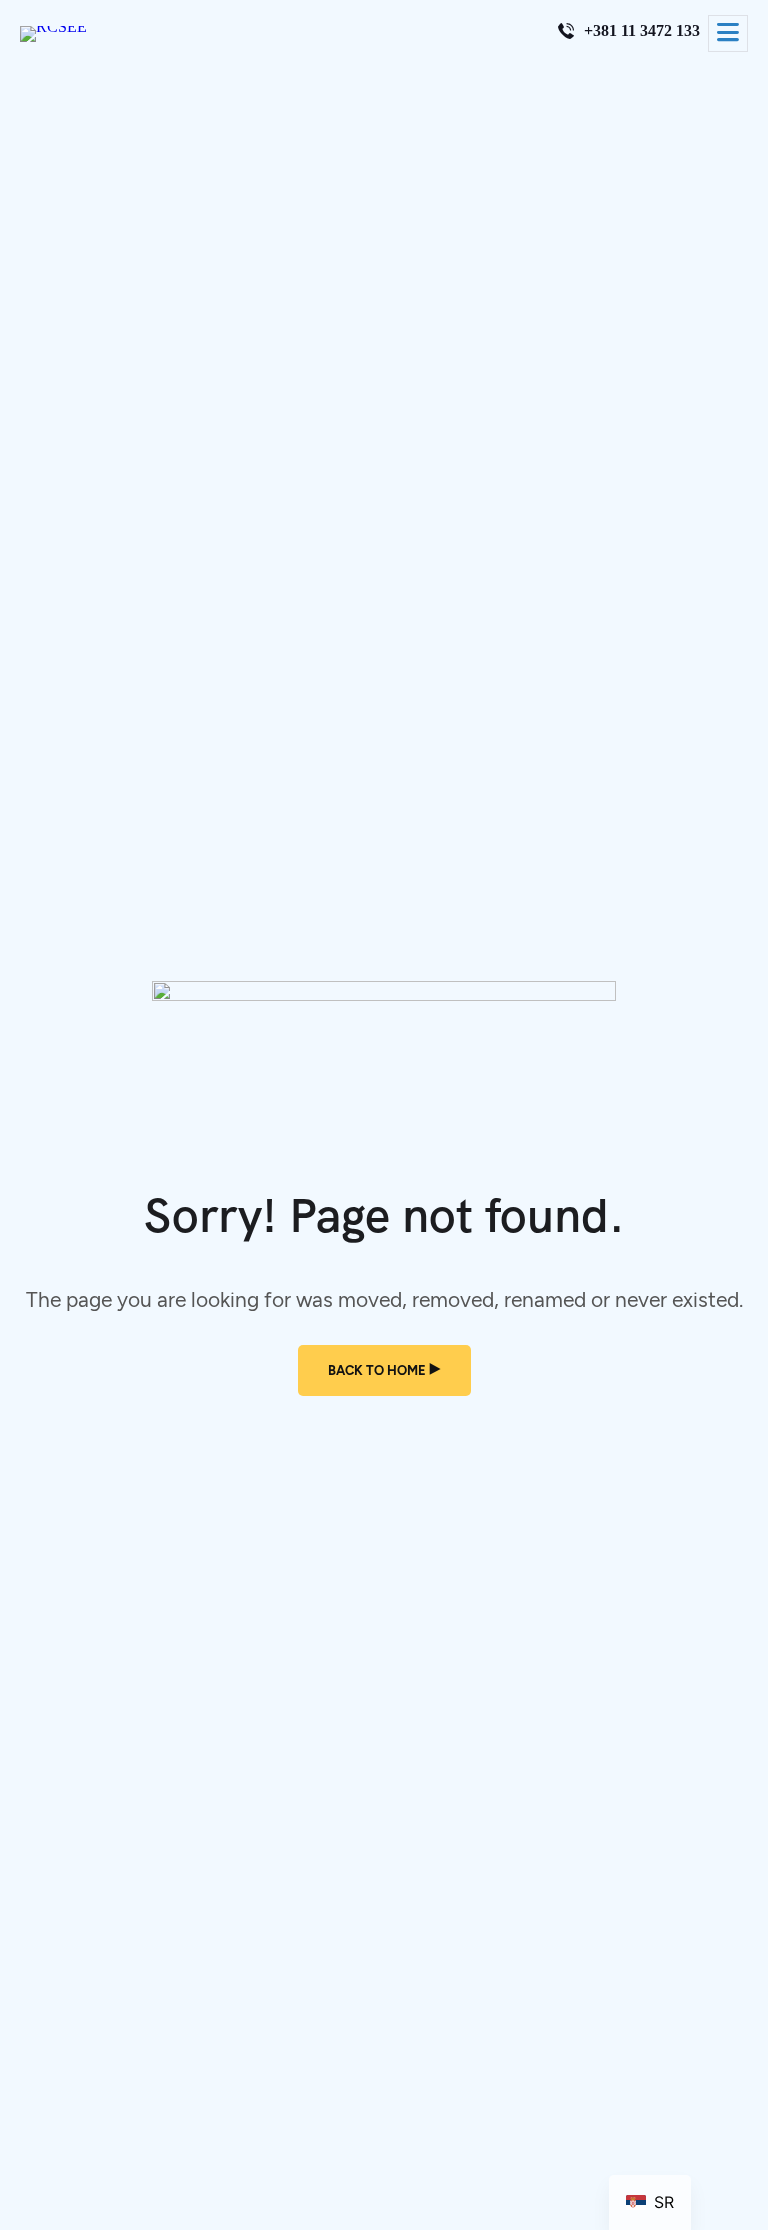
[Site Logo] (53, 26)
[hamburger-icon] (728, 33)
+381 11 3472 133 (642, 31)
